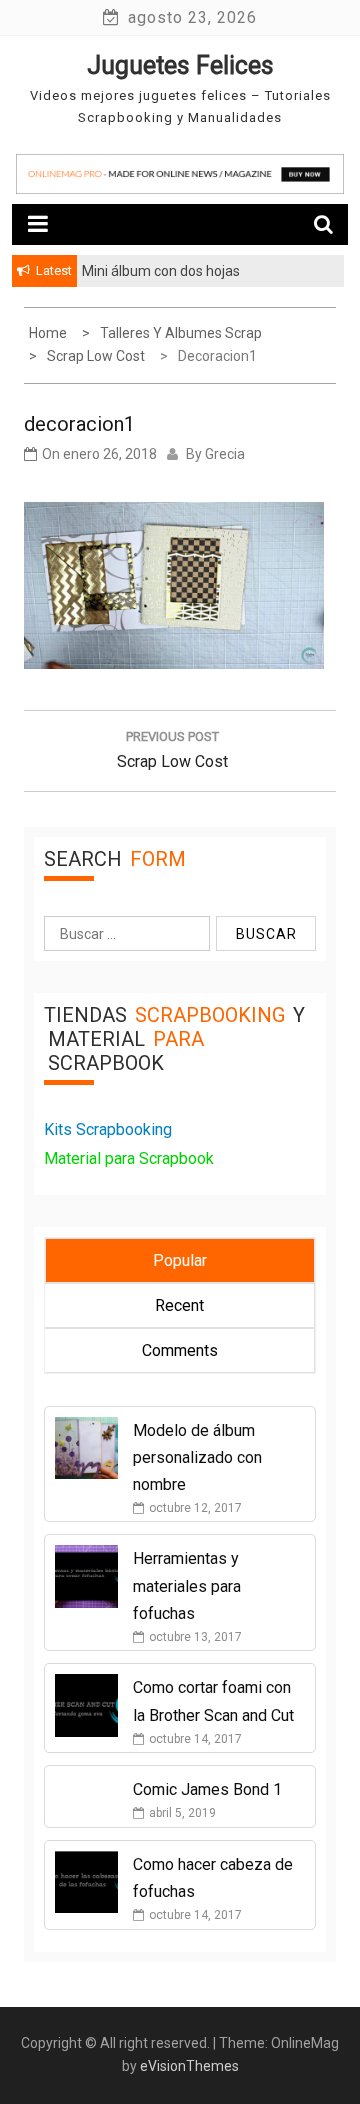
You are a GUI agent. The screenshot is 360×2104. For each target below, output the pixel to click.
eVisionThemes (189, 2066)
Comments (180, 1350)
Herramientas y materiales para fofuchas (187, 1585)
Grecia (225, 454)
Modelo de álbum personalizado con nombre (197, 1457)
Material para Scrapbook (129, 1158)
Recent (179, 1305)
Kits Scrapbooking (108, 1129)
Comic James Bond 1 (207, 1789)
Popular (180, 1260)
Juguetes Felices (180, 65)
